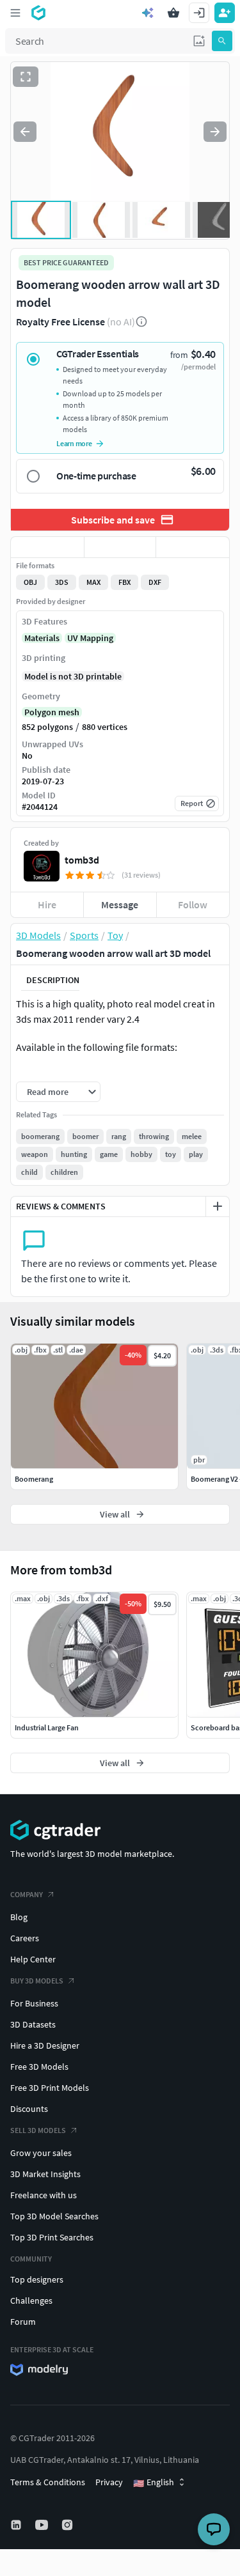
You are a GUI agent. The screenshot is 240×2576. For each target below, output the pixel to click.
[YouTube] (43, 2525)
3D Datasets (33, 2024)
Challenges (31, 2301)
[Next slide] (215, 132)
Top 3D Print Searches (52, 2237)
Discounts (29, 2109)
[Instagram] (68, 2525)
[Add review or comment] (218, 1206)
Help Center (33, 1959)
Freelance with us (44, 2195)
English (154, 2483)
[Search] (222, 41)
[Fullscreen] (26, 77)
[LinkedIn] (17, 2525)
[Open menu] (15, 13)
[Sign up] (225, 13)
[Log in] (199, 13)
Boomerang (34, 1479)
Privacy (109, 2482)
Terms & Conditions (48, 2482)
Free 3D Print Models (50, 2088)
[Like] (47, 547)
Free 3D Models (39, 2067)
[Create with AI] (148, 13)
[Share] (193, 547)
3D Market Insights (45, 2174)
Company (27, 1894)
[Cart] (173, 13)
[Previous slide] (25, 132)
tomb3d (82, 860)
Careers (25, 1938)
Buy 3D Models (37, 1981)
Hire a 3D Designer (45, 2045)
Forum (23, 2322)
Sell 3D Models (38, 2130)
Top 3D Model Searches (54, 2216)
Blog (19, 1917)
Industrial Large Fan (47, 1727)
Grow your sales (41, 2153)
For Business (34, 2003)
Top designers (37, 2279)
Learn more (74, 443)
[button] (199, 41)
